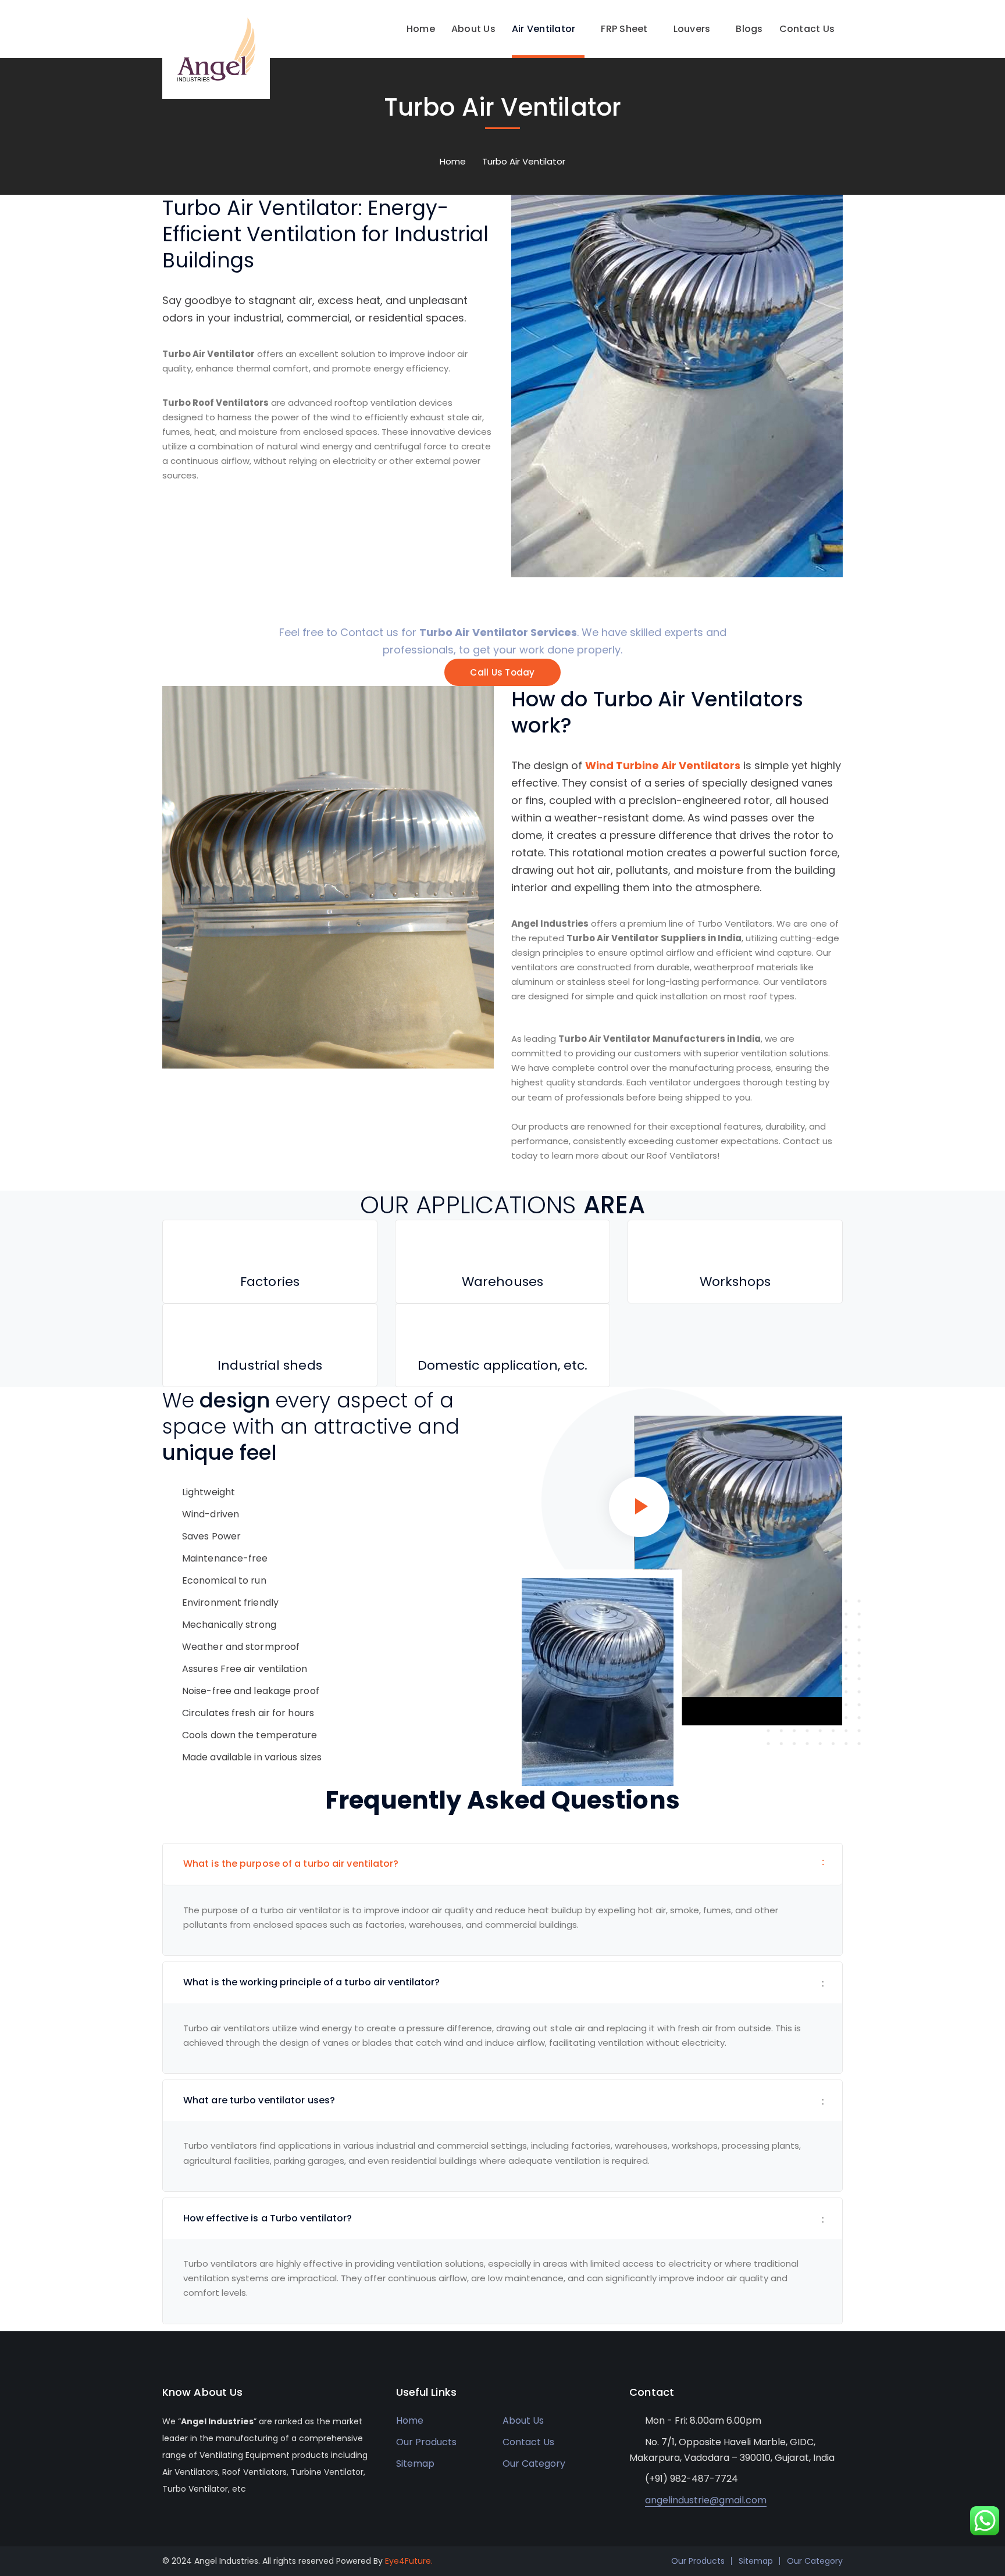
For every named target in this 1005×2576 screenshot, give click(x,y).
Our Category (534, 2464)
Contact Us (528, 2442)
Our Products (426, 2442)
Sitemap (415, 2464)
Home (453, 161)
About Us (523, 2420)
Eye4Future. (409, 2561)
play (639, 1507)
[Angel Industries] (216, 49)
